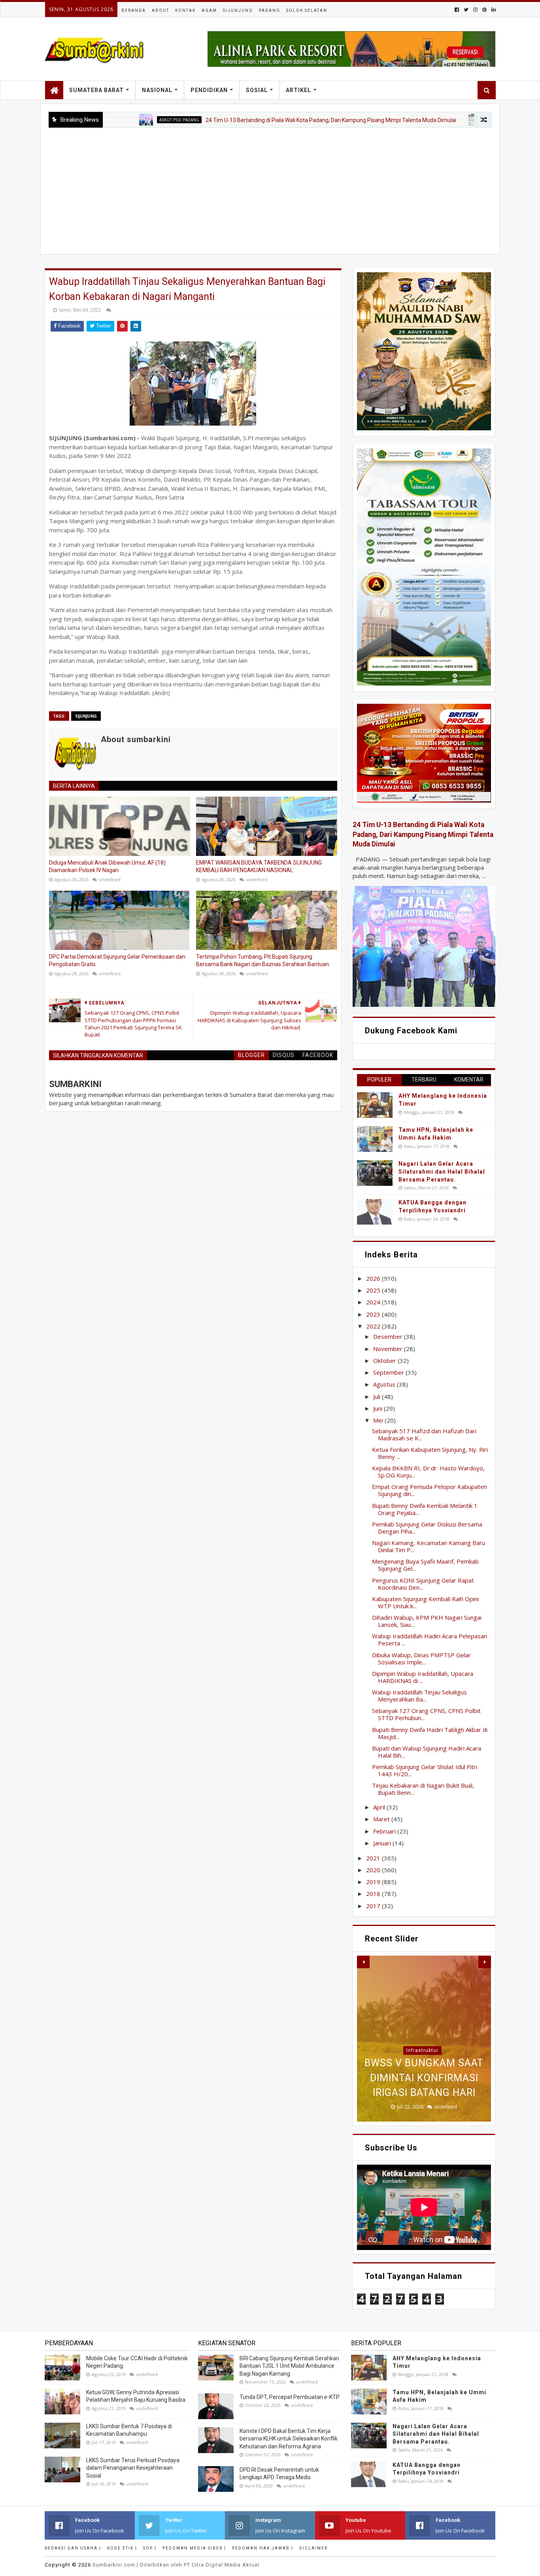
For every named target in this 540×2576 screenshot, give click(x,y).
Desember (389, 1336)
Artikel (298, 90)
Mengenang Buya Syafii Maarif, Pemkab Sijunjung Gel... (425, 1565)
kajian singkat (435, 120)
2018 (374, 1894)
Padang (270, 10)
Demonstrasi (422, 2006)
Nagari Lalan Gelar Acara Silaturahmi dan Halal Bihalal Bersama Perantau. (442, 1171)
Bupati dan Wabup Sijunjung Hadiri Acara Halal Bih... (427, 1752)
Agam (209, 10)
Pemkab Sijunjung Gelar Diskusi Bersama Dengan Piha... (427, 1528)
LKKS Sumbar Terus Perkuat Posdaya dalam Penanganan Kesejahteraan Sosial (133, 2468)
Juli (378, 1396)
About (160, 10)
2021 (374, 1858)
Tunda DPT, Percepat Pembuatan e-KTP (290, 2397)
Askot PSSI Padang (110, 120)
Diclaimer (313, 2548)
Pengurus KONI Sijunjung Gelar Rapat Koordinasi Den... (423, 1584)
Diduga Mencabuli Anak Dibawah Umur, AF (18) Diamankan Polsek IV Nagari (107, 867)
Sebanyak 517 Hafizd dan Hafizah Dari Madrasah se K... (424, 1434)
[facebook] (457, 10)
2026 (374, 1278)
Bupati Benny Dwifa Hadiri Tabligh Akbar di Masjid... (430, 1733)
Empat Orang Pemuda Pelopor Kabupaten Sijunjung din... (430, 1490)
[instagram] (475, 10)
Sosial (257, 90)
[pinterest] (484, 10)
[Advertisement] (270, 187)
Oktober (385, 1361)
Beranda (134, 10)
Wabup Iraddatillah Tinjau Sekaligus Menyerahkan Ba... (419, 1696)
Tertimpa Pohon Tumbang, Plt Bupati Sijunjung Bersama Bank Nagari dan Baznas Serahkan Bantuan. (263, 961)
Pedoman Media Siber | (194, 2548)
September (389, 1372)
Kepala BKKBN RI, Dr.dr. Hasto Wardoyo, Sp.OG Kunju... (428, 1472)
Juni (379, 1408)
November (389, 1349)
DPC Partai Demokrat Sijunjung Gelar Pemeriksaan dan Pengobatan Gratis (117, 961)
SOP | (150, 2548)
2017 (374, 1906)
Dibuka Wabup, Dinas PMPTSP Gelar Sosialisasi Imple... (421, 1658)
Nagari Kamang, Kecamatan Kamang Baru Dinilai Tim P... (429, 1546)
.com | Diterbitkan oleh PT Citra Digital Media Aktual (176, 2565)
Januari (383, 1843)
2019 (374, 1882)
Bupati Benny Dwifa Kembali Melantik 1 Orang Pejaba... (425, 1509)
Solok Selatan (307, 10)
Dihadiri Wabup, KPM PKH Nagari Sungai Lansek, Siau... (427, 1621)
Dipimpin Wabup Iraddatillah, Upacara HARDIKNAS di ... (423, 1677)
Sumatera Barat (96, 90)
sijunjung (86, 716)
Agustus (385, 1384)
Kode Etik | (122, 2548)
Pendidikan (209, 90)
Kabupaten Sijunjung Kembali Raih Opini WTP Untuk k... (425, 1602)
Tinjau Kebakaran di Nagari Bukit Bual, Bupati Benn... (423, 1789)
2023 (374, 1314)
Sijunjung (238, 10)
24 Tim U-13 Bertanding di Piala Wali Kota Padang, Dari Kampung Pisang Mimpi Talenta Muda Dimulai (262, 120)
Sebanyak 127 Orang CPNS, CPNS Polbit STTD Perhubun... (426, 1714)
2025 (374, 1290)
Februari (385, 1831)
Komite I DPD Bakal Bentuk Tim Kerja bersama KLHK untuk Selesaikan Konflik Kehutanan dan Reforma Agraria (289, 2439)
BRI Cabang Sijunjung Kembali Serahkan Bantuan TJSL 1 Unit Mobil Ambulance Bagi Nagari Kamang (289, 2366)
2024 (374, 1302)
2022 (374, 1326)
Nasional (157, 90)
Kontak (185, 10)
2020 (374, 1870)
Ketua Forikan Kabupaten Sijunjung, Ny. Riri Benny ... (430, 1453)
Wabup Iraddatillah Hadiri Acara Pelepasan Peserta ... (430, 1639)
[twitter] (466, 10)
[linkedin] (493, 10)
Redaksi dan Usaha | (73, 2548)
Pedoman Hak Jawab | (263, 2548)
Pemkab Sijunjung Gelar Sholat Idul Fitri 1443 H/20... (425, 1770)
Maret (382, 1819)
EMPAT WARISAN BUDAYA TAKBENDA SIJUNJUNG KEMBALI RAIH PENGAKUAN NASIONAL (259, 867)
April (380, 1807)
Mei (379, 1420)
